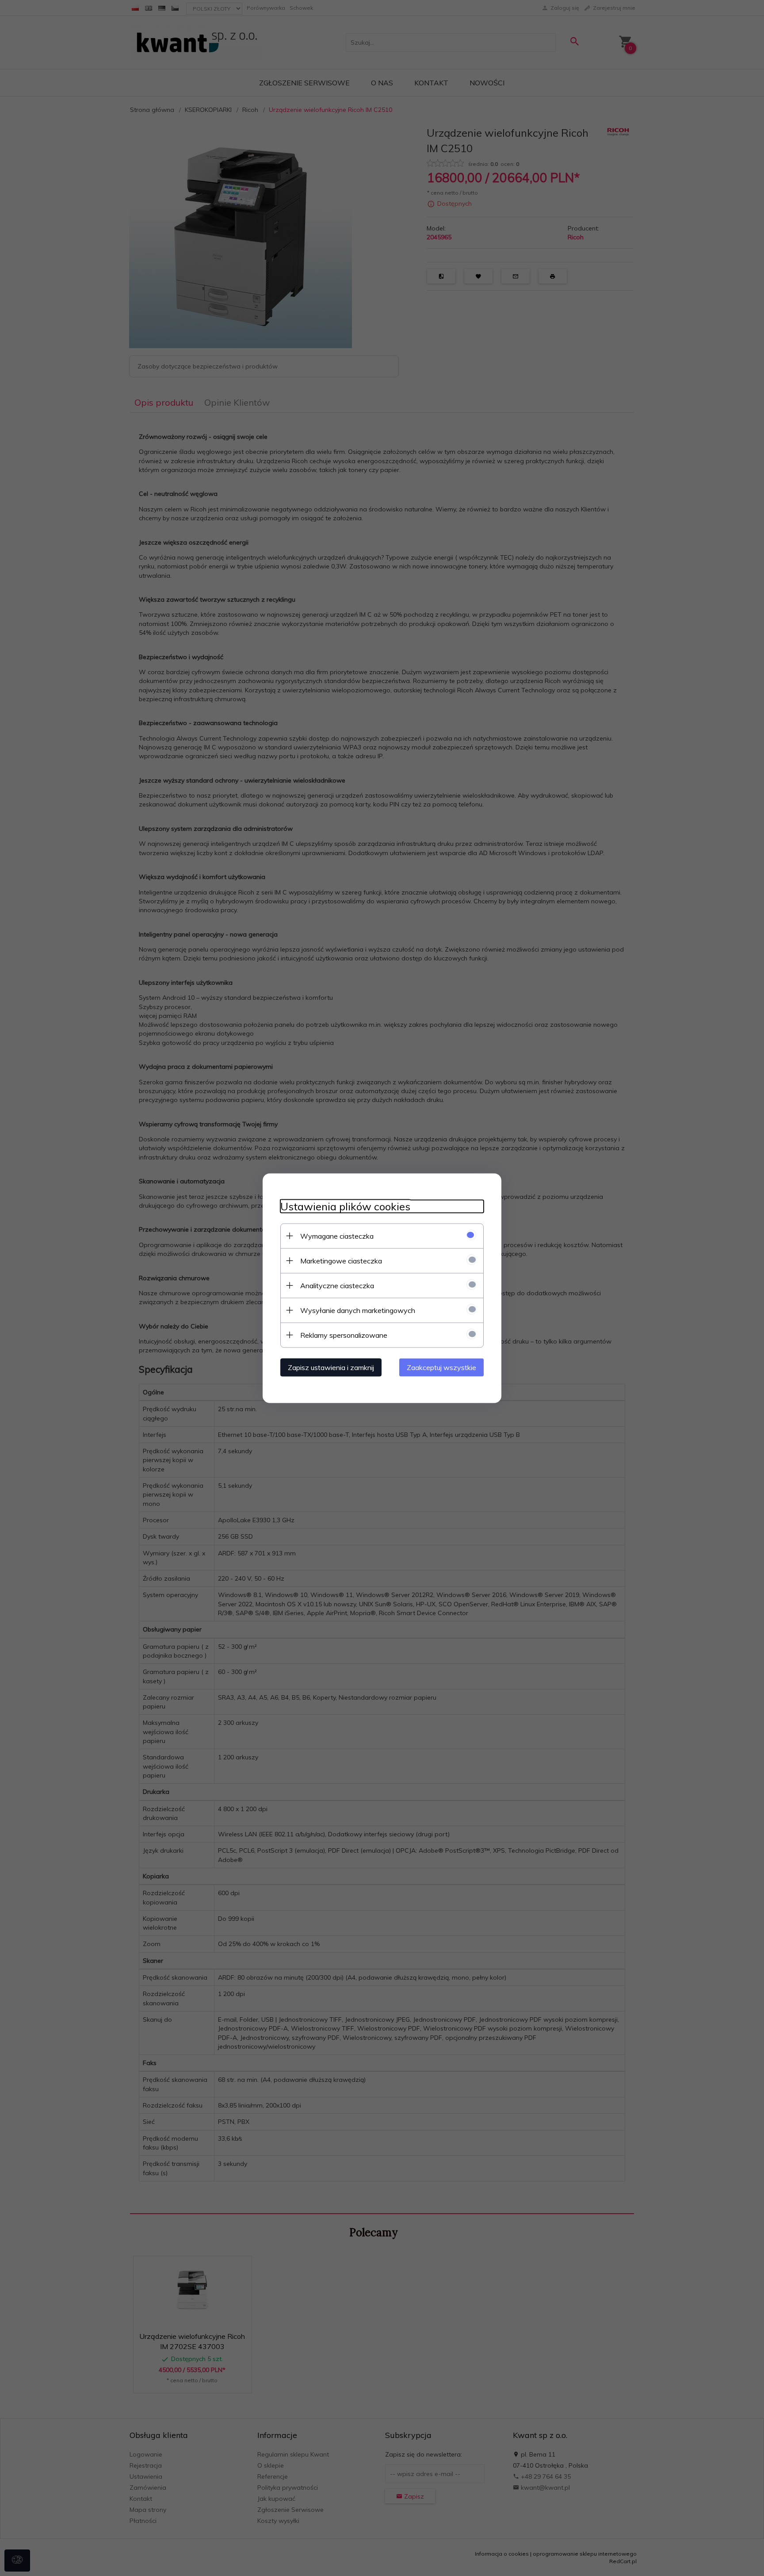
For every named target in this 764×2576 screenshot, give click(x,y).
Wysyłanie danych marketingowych (358, 1310)
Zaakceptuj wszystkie (441, 1367)
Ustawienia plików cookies (345, 1206)
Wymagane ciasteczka (337, 1236)
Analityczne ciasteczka (337, 1285)
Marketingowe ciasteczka (341, 1260)
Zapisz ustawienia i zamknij (331, 1367)
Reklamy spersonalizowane (344, 1335)
